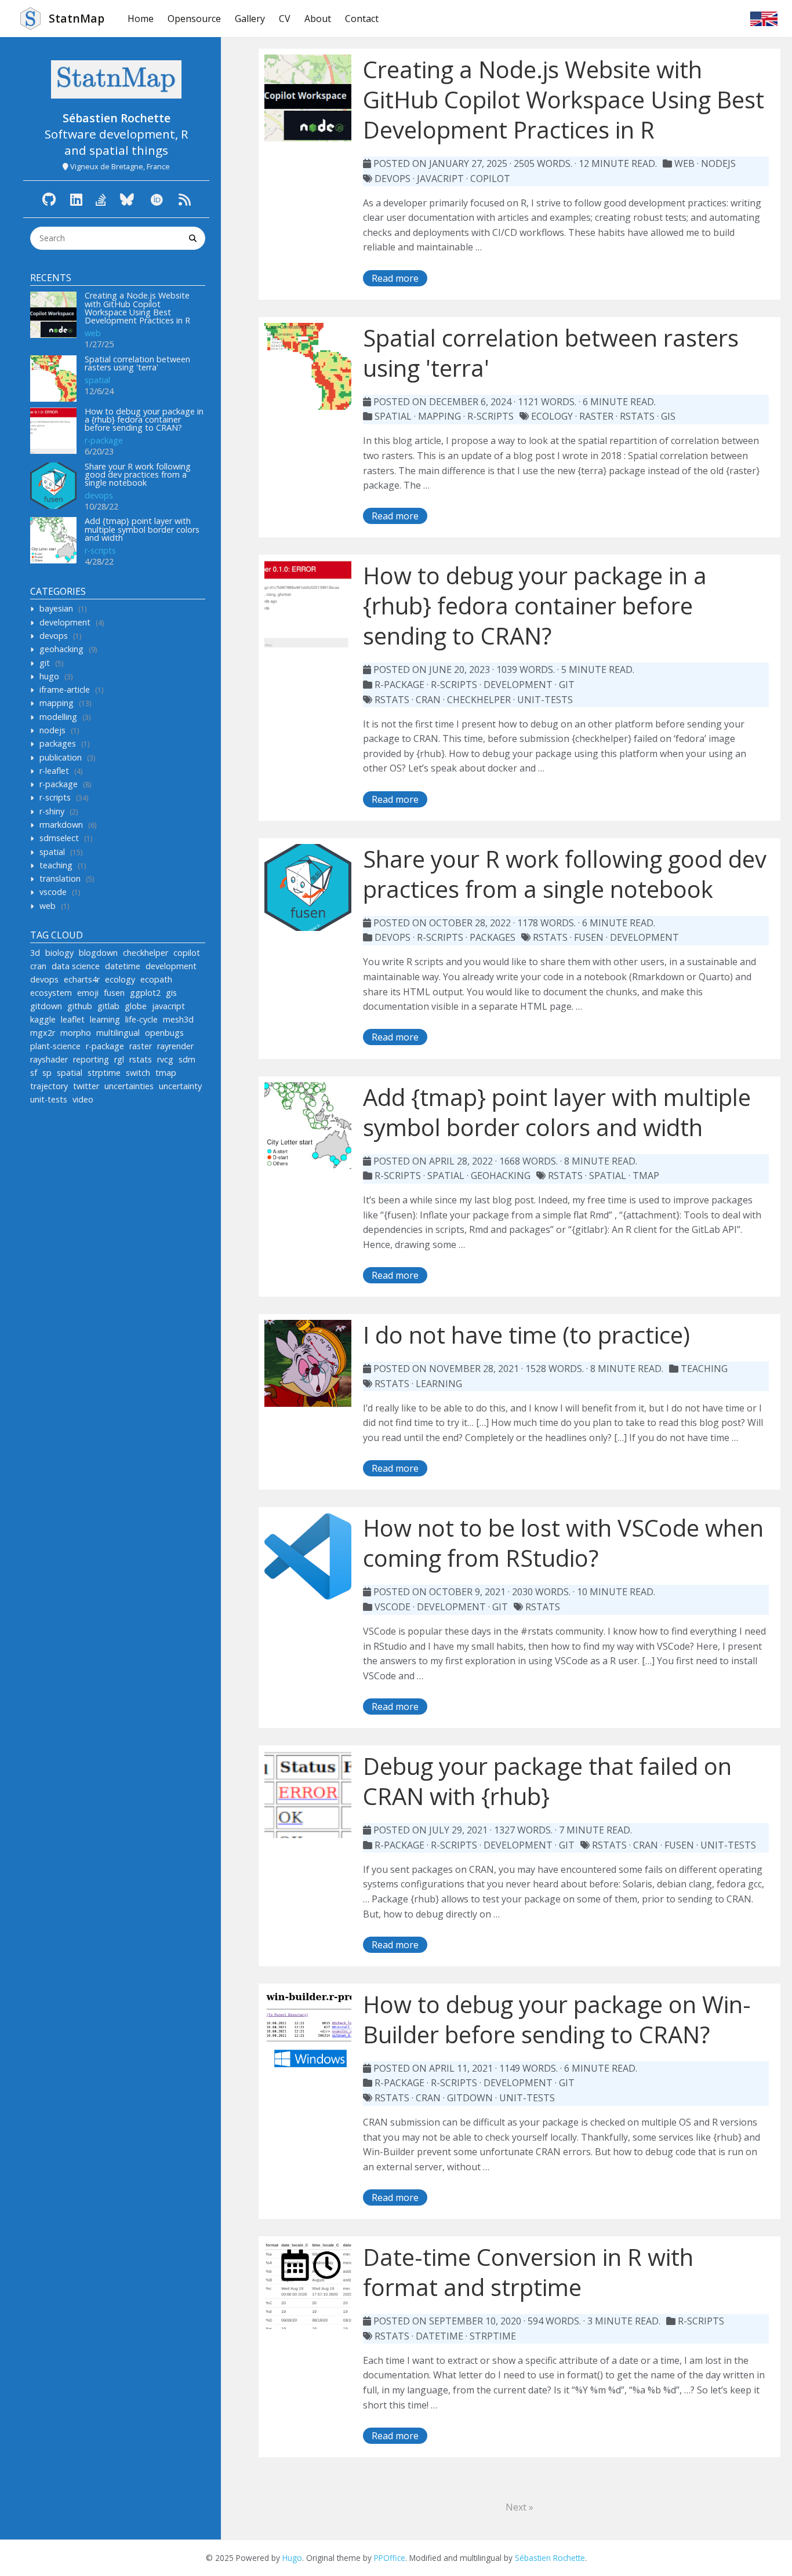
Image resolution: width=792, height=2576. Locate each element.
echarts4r (82, 979)
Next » (519, 2507)
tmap (166, 1073)
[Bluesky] (127, 199)
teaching (56, 865)
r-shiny (52, 811)
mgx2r (43, 1033)
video (83, 1099)
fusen (114, 993)
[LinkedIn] (76, 199)
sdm (187, 1059)
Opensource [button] (194, 19)
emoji (88, 993)
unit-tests (49, 1099)
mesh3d (178, 1019)
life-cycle (141, 1019)
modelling (58, 717)
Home (141, 19)
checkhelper (146, 953)
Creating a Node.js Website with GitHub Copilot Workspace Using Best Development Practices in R (137, 308)
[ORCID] (157, 199)
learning (105, 1019)
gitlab (108, 1006)
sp (47, 1073)
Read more (395, 278)
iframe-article (65, 690)
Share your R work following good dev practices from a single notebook (138, 475)
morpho (76, 1033)
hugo (49, 676)
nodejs (52, 730)
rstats (141, 1059)
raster (141, 1046)
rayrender (175, 1046)
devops (99, 495)
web (93, 333)
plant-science (55, 1046)
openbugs (164, 1033)
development (65, 622)
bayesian (56, 608)
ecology (120, 979)
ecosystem (51, 993)
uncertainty (180, 1086)
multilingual (118, 1033)
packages (58, 743)
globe (136, 1006)
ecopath (156, 979)
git (45, 663)
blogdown (98, 953)
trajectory (49, 1086)
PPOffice (390, 2558)
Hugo (292, 2558)
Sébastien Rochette (550, 2558)
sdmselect (59, 838)
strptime (104, 1073)
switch (138, 1073)
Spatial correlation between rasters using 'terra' (137, 363)
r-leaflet (54, 771)
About (318, 19)
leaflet (73, 1019)
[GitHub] (49, 199)
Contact (362, 19)
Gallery (250, 19)
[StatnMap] (116, 79)
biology (59, 953)
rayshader (49, 1059)
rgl (119, 1059)
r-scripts (100, 550)
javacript (168, 1006)
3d (35, 953)
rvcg (165, 1059)
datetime (123, 966)
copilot (187, 953)
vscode (53, 892)
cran (38, 966)
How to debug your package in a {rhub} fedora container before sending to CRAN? (144, 420)
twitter (86, 1086)
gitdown (46, 1006)
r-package (104, 440)
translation (60, 878)
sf (34, 1073)
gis (171, 993)
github (80, 1006)
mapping (57, 703)
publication (61, 757)
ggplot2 (145, 993)
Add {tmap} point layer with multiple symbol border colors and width (142, 529)
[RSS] (185, 199)
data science (76, 966)
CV (285, 19)
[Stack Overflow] (101, 199)
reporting (91, 1059)
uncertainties (129, 1086)
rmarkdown (61, 825)
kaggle (43, 1019)
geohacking (61, 649)
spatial (97, 380)
